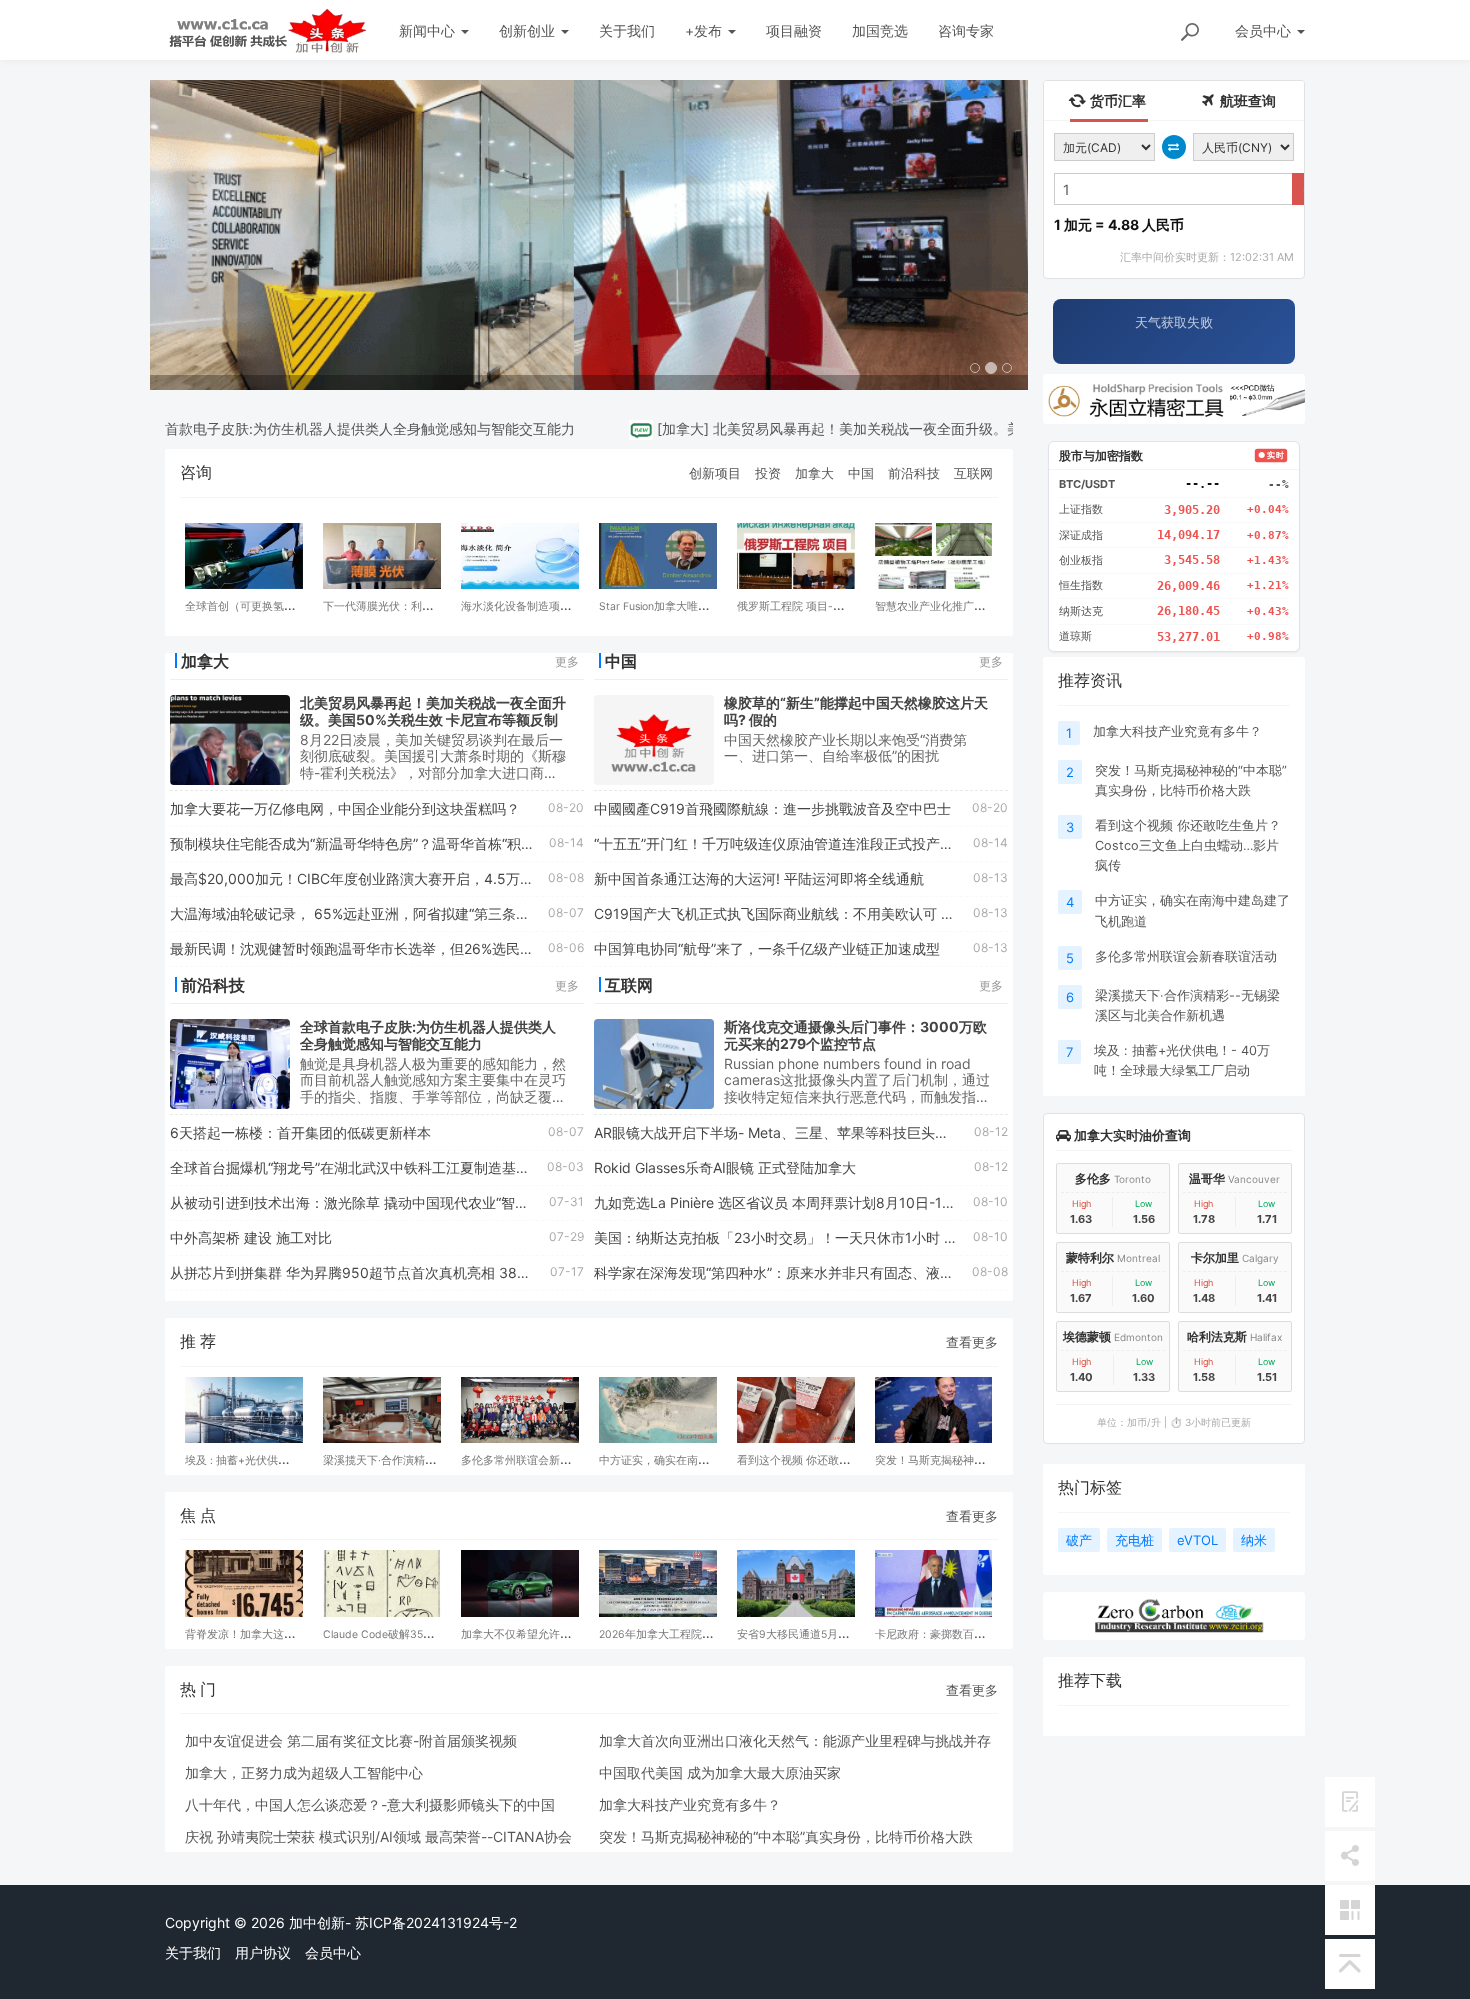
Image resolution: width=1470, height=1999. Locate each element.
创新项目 (715, 473)
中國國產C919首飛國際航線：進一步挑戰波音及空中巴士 (772, 808)
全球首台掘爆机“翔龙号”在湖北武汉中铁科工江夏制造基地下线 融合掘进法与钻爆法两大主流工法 (471, 1167)
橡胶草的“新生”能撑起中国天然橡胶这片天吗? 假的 (856, 711)
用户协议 (263, 1952)
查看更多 (972, 1342)
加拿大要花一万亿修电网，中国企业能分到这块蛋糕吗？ (345, 808)
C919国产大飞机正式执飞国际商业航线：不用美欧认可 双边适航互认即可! (825, 913)
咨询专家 (966, 30)
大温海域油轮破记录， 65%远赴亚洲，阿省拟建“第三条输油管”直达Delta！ (404, 913)
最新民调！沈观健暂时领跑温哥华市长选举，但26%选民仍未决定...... (385, 948)
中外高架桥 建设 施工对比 (251, 1237)
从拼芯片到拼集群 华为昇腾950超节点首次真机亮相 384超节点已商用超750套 (417, 1272)
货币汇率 (1116, 100)
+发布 (705, 30)
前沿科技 (914, 473)
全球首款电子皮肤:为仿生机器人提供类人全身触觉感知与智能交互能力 (317, 428)
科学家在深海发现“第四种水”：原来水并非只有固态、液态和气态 (795, 1272)
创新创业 (529, 30)
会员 (1263, 30)
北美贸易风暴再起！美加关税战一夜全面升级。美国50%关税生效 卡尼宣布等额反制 (935, 428)
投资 (768, 473)
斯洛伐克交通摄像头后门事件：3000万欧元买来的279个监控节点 (855, 1035)
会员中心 (333, 1952)
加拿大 (644, 428)
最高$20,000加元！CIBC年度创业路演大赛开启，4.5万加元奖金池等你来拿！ (415, 878)
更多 (567, 661)
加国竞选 (880, 30)
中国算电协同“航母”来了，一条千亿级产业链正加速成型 (767, 948)
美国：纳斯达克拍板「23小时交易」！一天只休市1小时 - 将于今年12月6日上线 (842, 1237)
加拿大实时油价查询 (1131, 1135)
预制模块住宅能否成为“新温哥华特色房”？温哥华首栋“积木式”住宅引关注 (397, 843)
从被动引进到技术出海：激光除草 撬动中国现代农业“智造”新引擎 (373, 1202)
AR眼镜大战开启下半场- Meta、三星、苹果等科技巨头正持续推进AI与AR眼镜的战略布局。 (878, 1132)
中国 (861, 473)
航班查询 (1246, 100)
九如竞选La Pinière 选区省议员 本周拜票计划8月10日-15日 (779, 1202)
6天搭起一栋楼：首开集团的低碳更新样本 (300, 1132)
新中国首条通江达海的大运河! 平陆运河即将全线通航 (759, 878)
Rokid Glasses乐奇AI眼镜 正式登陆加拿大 (725, 1167)
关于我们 (627, 30)
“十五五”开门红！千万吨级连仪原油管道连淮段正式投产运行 (781, 843)
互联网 (973, 473)
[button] (216, 235)
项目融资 (794, 30)
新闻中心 (429, 30)
